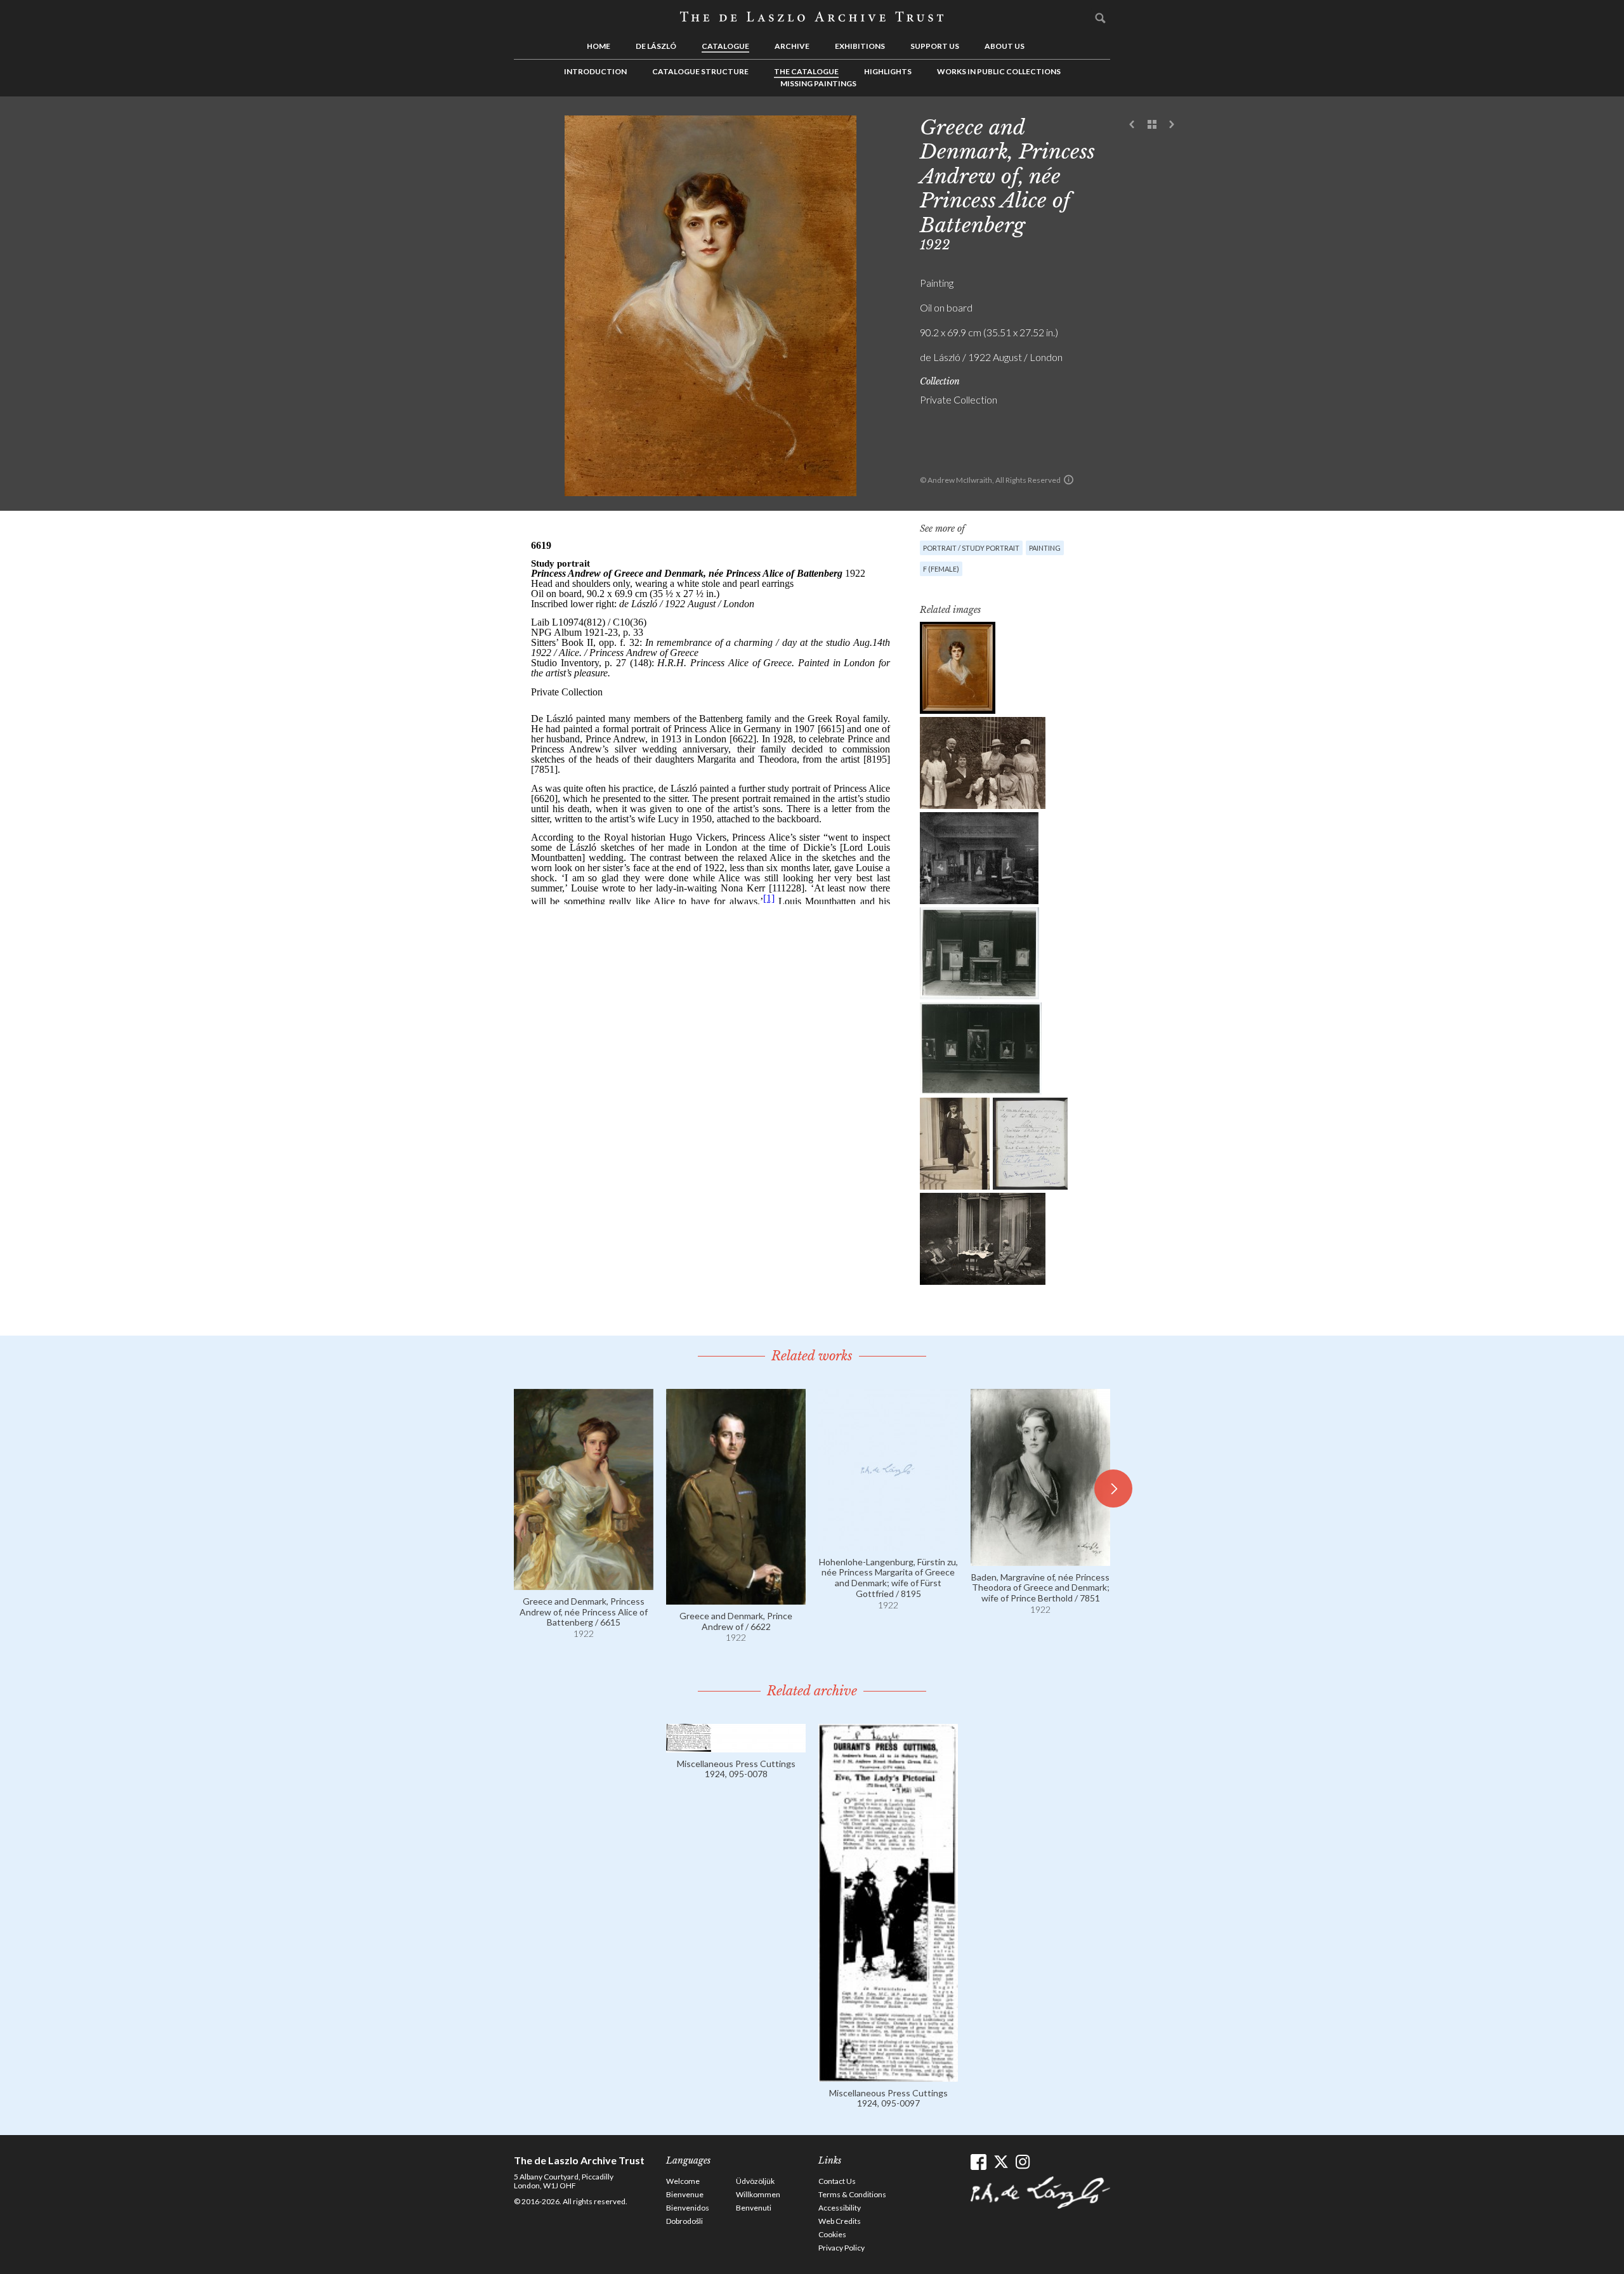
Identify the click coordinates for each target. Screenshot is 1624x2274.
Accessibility (840, 2208)
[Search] (1101, 18)
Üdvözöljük (755, 2181)
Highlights (888, 71)
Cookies (832, 2234)
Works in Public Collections (999, 71)
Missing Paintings (818, 83)
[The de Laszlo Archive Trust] (812, 17)
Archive (792, 46)
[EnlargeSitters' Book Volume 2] (1030, 1144)
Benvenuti (754, 2208)
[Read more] (584, 1584)
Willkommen (758, 2194)
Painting (1045, 548)
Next (1172, 125)
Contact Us (837, 2181)
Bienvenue (685, 2194)
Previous (1132, 125)
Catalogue (725, 46)
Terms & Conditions (852, 2194)
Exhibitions (860, 46)
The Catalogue (806, 71)
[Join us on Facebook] (979, 2162)
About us (1005, 46)
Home (599, 46)
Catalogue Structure (700, 71)
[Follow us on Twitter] (1001, 2162)
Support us (935, 46)
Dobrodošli (684, 2221)
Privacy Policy (841, 2248)
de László (656, 46)
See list (1152, 125)
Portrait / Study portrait (971, 548)
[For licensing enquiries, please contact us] (1069, 480)
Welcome (683, 2181)
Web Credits (840, 2221)
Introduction (595, 71)
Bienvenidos (688, 2208)
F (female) (941, 569)
